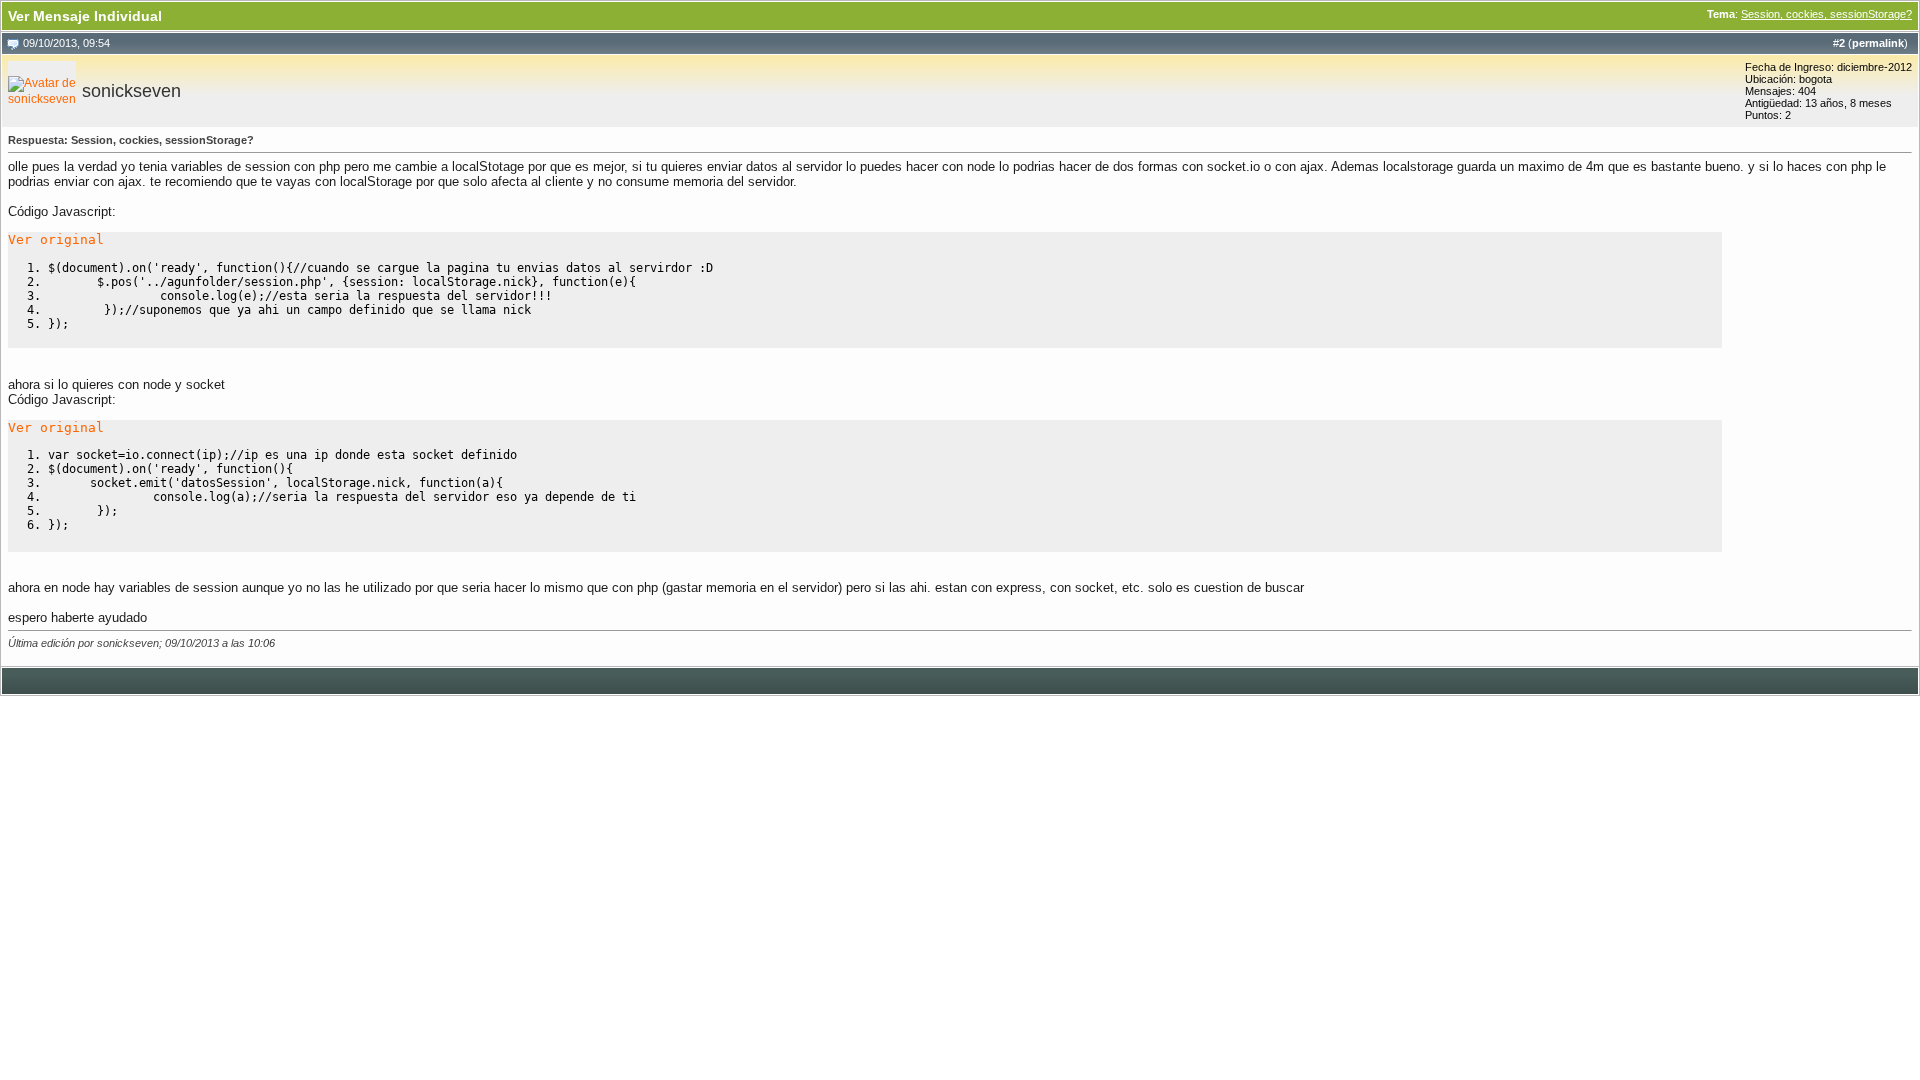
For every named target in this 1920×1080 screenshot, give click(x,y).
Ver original (56, 239)
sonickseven (131, 91)
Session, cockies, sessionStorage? (1826, 14)
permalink (1878, 43)
